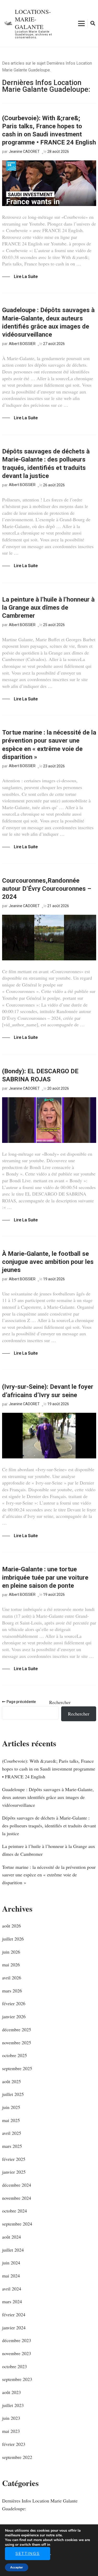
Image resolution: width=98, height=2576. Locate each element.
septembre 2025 (17, 2068)
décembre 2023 (17, 2340)
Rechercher (60, 1702)
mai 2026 (11, 1965)
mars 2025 (12, 2146)
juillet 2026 (13, 1939)
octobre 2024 (15, 2211)
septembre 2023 (17, 2379)
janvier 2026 (14, 2016)
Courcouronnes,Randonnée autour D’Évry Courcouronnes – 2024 (47, 889)
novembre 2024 (17, 2198)
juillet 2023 (13, 2405)
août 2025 (11, 2081)
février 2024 (14, 2314)
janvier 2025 (14, 2172)
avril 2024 (12, 2289)
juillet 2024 (13, 2250)
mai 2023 (11, 2431)
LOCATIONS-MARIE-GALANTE (33, 19)
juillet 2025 (13, 2094)
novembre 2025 (17, 2042)
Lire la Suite (26, 277)
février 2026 (14, 2003)
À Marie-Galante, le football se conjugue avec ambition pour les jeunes (48, 1262)
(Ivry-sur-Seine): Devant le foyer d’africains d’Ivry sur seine (48, 1391)
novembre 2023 (17, 2353)
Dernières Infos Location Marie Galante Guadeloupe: (40, 2505)
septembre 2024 (17, 2224)
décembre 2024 (17, 2185)
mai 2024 (11, 2276)
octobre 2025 (15, 2055)
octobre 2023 (15, 2366)
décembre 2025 (17, 2029)
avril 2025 (12, 2133)
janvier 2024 (14, 2328)
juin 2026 (11, 1952)
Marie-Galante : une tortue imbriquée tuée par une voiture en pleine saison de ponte (45, 1577)
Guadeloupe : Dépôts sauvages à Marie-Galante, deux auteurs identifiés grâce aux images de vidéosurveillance (48, 322)
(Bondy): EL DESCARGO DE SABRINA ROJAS (40, 1075)
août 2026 (11, 1926)
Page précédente (21, 1702)
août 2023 (11, 2392)
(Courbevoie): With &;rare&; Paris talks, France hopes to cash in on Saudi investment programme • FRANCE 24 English (49, 130)
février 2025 (14, 2159)
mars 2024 (12, 2301)
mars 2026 (12, 1991)
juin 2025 (11, 2107)
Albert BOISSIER (22, 344)
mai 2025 (11, 2120)
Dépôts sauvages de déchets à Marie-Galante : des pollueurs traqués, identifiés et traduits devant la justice (46, 464)
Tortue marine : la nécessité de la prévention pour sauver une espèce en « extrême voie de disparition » (49, 745)
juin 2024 (11, 2263)
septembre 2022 (17, 2457)
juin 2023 (11, 2418)
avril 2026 (12, 1978)
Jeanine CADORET (24, 151)
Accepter (17, 2567)
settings (28, 2554)
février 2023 (14, 2444)
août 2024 (11, 2237)
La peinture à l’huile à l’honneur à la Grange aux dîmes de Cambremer (48, 608)
